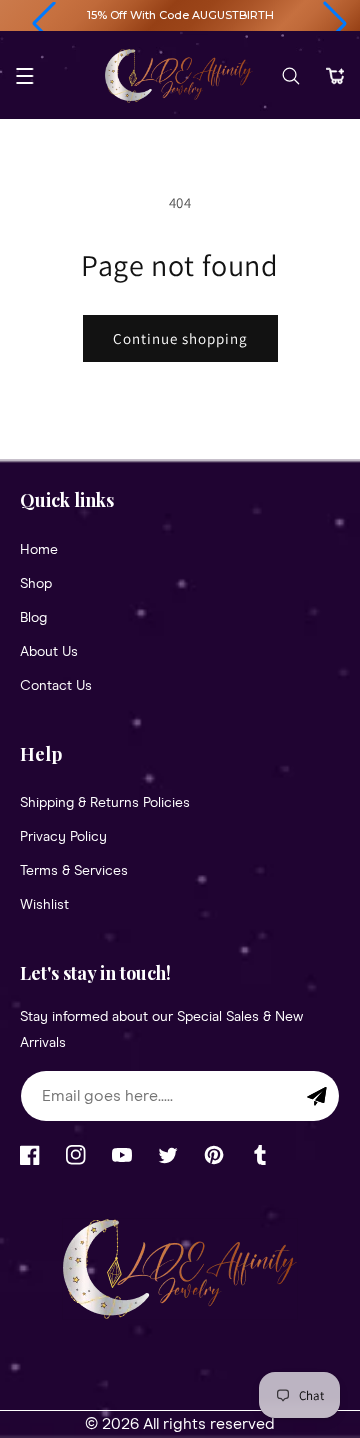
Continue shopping (180, 338)
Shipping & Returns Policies (105, 803)
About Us (49, 652)
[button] (44, 24)
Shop (36, 584)
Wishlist (44, 905)
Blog (33, 618)
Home (39, 550)
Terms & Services (74, 871)
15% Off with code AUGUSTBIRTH (180, 15)
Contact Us (56, 686)
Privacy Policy (63, 837)
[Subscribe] (317, 1096)
